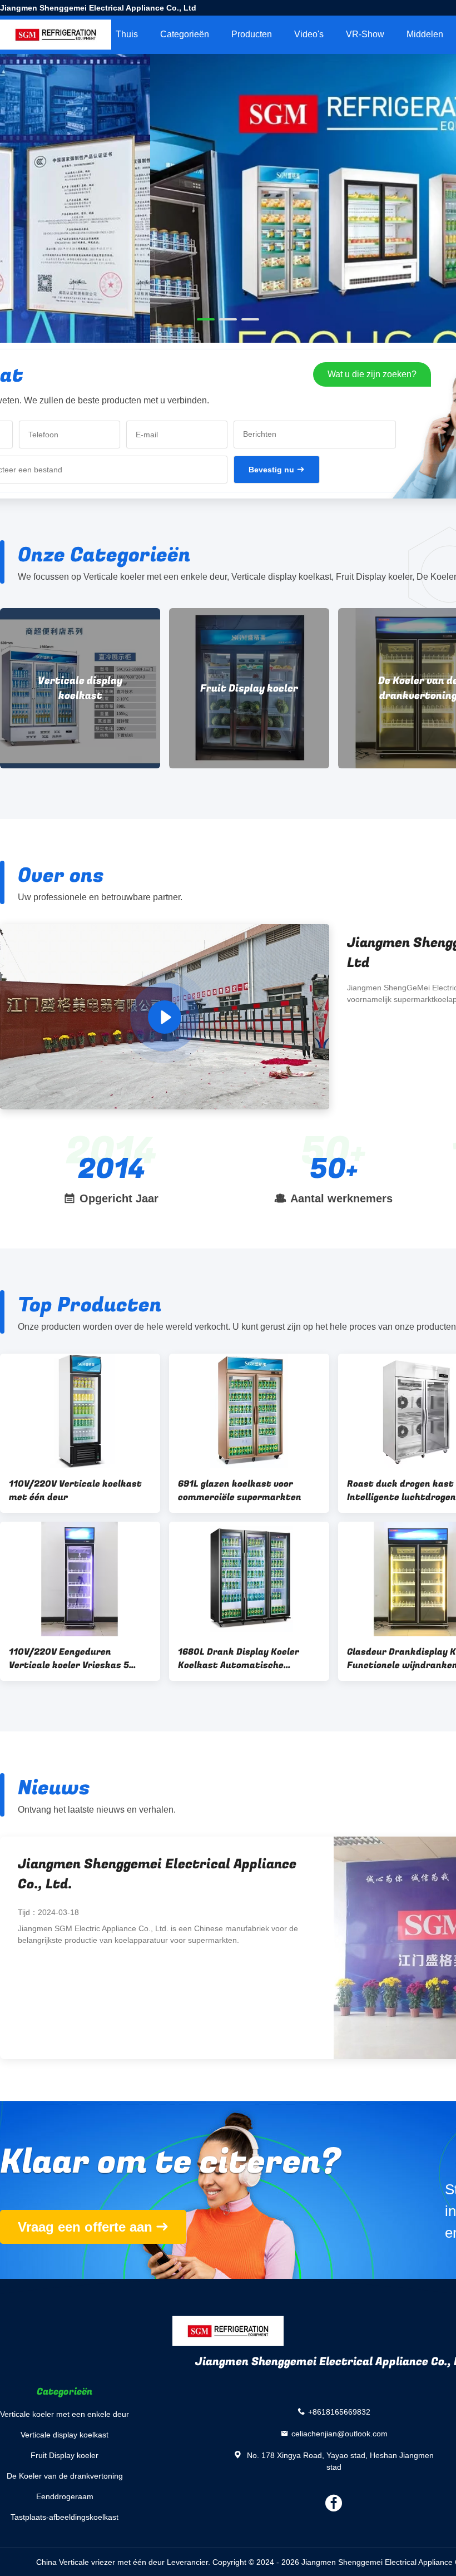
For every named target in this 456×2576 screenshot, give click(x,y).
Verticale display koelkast (65, 2435)
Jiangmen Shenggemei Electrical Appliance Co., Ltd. (157, 1874)
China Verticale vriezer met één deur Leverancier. (124, 2562)
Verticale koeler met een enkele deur (65, 2414)
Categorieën (185, 34)
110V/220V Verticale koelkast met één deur (75, 1491)
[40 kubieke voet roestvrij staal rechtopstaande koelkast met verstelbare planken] (165, 1017)
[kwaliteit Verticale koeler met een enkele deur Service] (228, 251)
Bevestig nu (271, 470)
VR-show (365, 34)
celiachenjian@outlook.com (339, 2433)
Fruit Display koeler (80, 689)
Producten (252, 34)
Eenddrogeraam (65, 2496)
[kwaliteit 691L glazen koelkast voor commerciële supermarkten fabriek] (249, 1411)
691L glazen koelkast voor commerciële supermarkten (240, 1491)
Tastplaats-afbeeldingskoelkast (65, 2517)
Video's (309, 34)
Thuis (127, 34)
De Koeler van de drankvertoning (249, 688)
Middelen (425, 34)
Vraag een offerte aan (85, 2227)
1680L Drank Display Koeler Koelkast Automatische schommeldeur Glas (239, 1659)
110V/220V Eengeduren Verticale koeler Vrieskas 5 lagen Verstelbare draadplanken (69, 1659)
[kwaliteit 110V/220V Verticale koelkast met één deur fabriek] (80, 1411)
